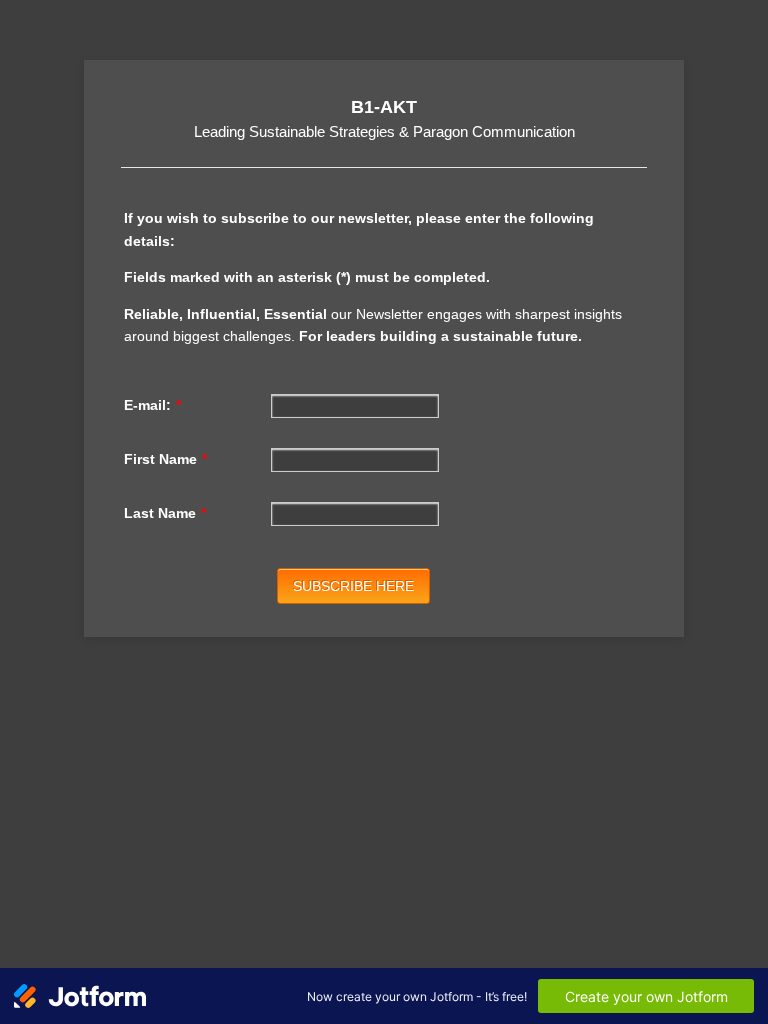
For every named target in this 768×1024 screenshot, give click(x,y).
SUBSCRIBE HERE (353, 586)
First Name (165, 459)
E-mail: (152, 405)
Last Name (165, 513)
